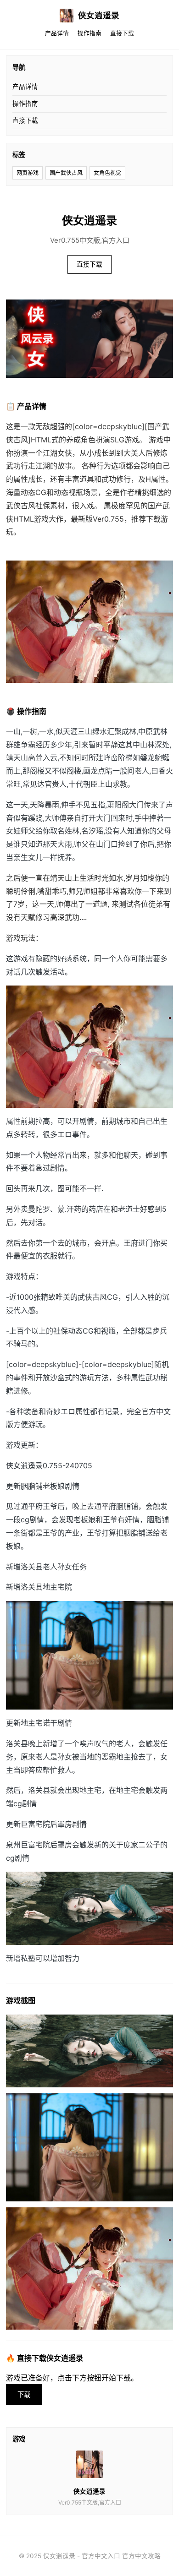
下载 (24, 2394)
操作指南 (89, 33)
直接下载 (122, 33)
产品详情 (57, 33)
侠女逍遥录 (99, 15)
